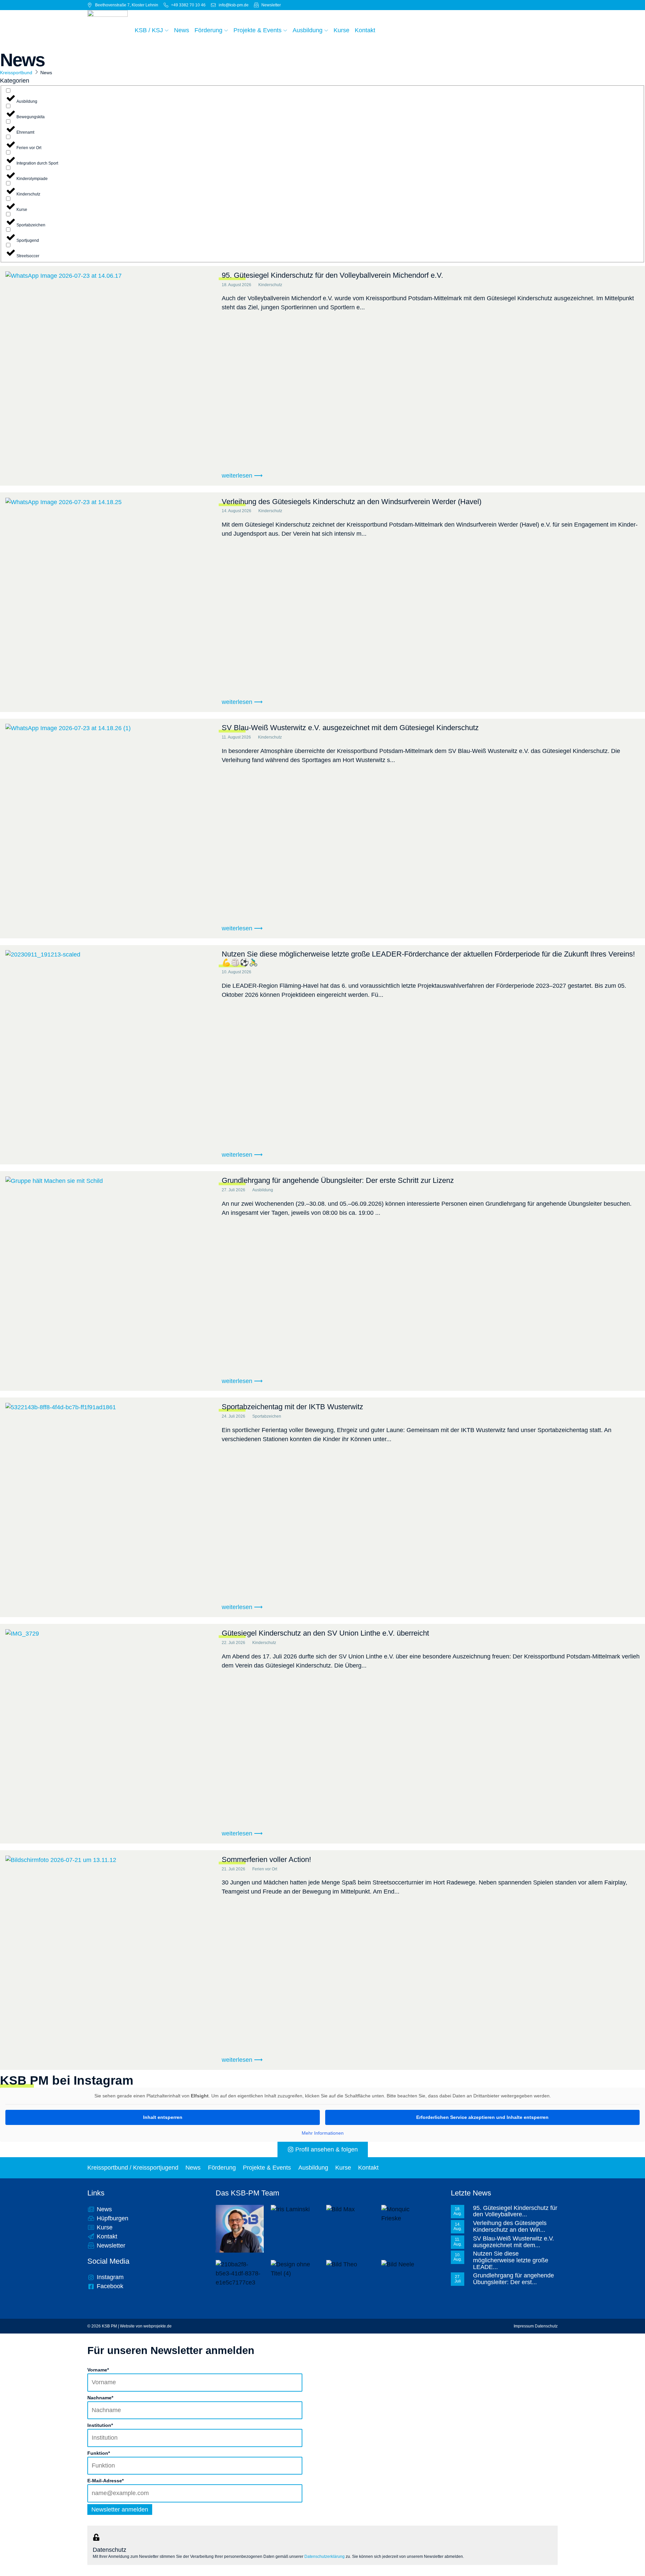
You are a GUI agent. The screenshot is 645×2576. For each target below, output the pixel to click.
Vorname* (98, 2370)
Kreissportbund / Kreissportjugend (133, 2168)
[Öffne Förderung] (226, 30)
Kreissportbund (16, 73)
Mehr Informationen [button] (323, 2133)
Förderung (222, 2168)
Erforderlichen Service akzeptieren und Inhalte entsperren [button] (482, 2117)
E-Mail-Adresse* (105, 2481)
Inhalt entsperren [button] (163, 2117)
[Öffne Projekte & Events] (285, 30)
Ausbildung (313, 2168)
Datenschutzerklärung (325, 2557)
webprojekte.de (158, 2326)
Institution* (100, 2425)
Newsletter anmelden (120, 2510)
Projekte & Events (267, 2168)
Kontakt (368, 2168)
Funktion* (99, 2453)
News (193, 2168)
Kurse (343, 2168)
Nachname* (100, 2398)
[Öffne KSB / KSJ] (167, 30)
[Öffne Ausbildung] (326, 30)
